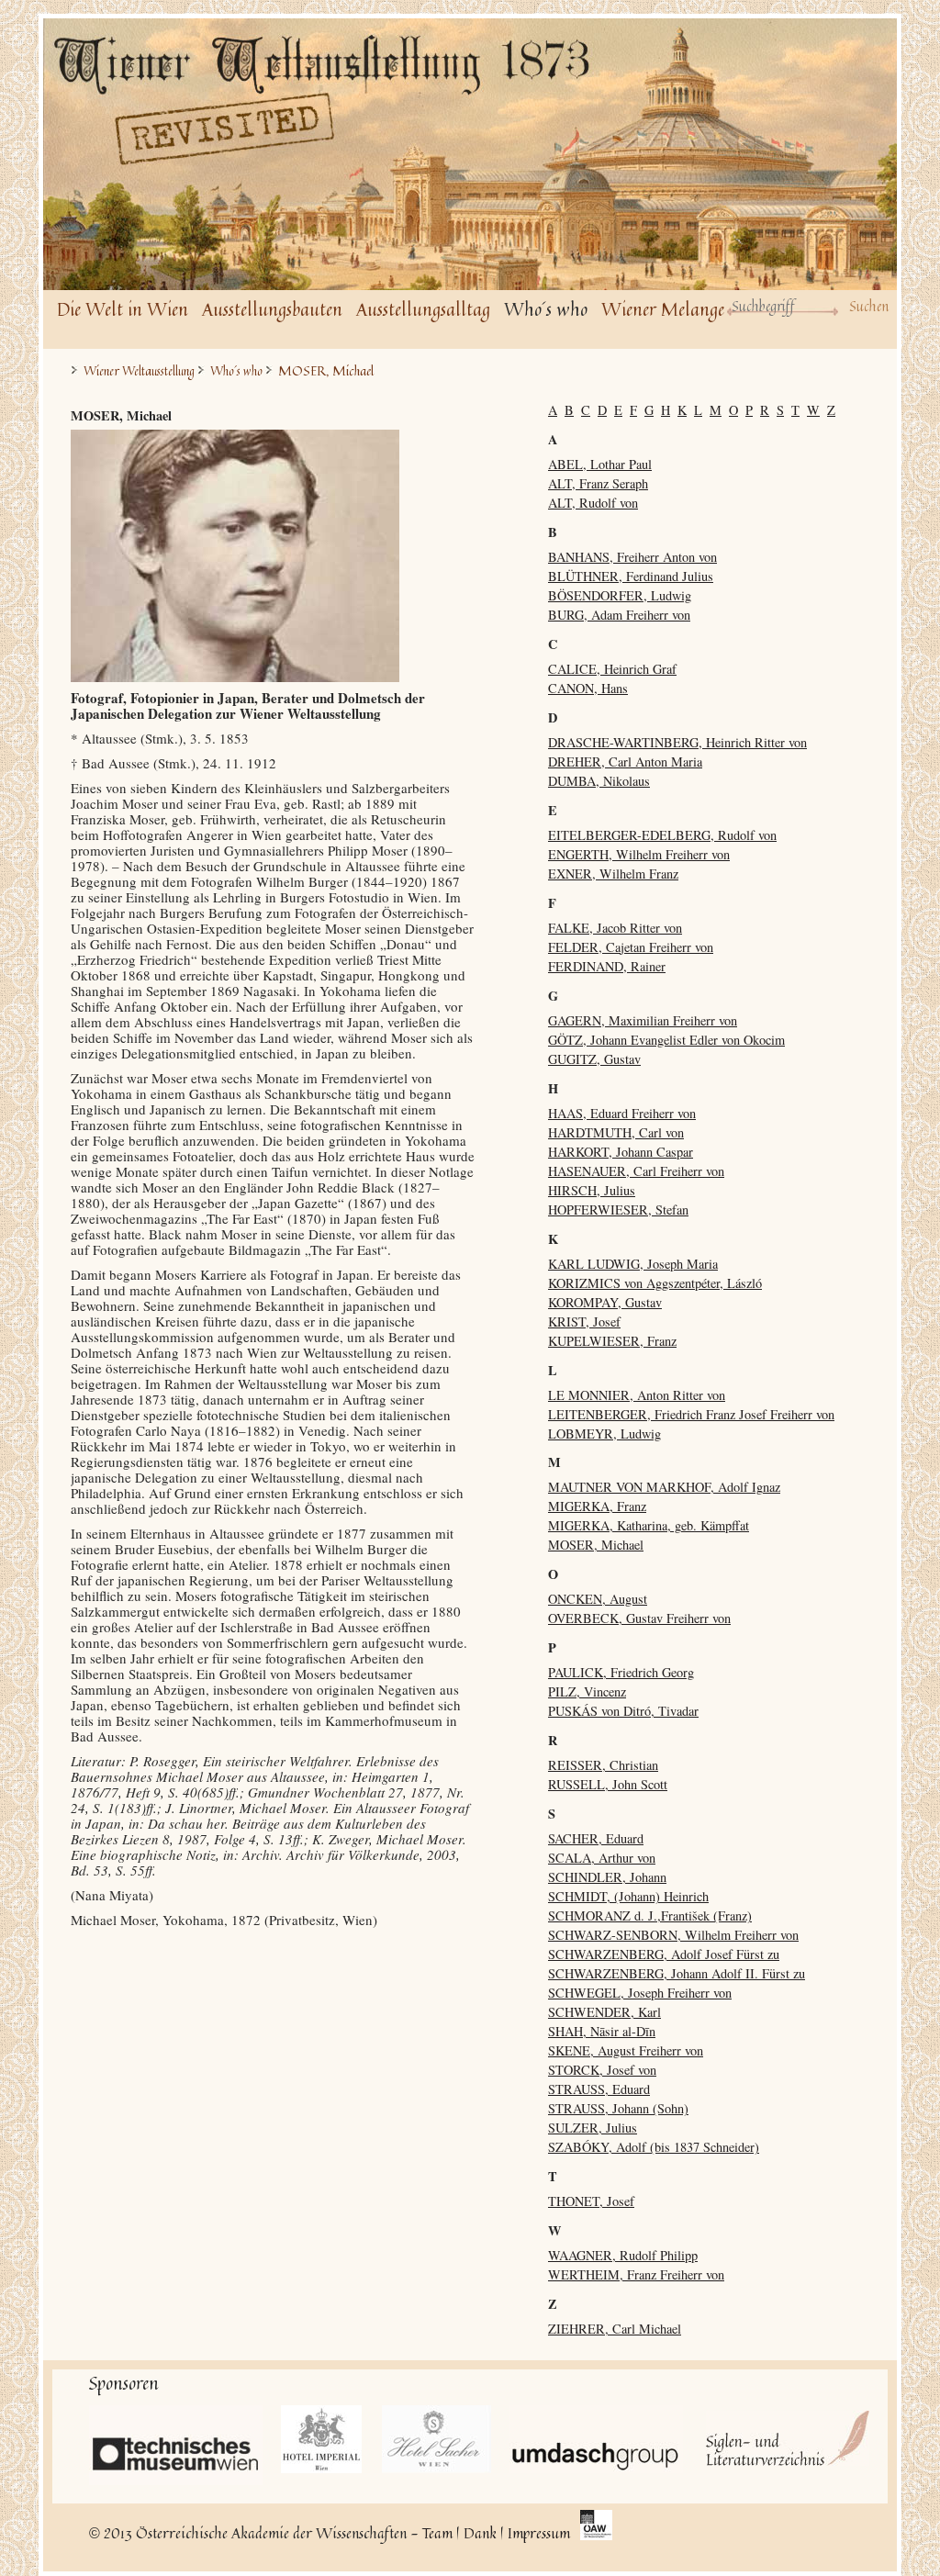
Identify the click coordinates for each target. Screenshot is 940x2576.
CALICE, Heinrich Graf (612, 669)
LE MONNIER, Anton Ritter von (637, 1395)
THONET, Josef (591, 2201)
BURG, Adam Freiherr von (619, 615)
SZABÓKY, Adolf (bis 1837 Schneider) (654, 2147)
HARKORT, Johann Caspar (621, 1152)
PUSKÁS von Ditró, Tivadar (623, 1711)
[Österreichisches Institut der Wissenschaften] (596, 2527)
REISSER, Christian (603, 1765)
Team (437, 2533)
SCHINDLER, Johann (607, 1877)
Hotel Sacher (436, 2439)
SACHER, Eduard (596, 1838)
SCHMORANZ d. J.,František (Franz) (650, 1915)
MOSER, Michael (596, 1545)
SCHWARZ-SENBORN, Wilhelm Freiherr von (673, 1935)
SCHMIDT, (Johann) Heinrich (628, 1896)
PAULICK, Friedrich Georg (621, 1672)
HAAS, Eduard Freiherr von (622, 1113)
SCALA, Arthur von (602, 1858)
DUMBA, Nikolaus (599, 781)
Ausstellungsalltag (423, 309)
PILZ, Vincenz (587, 1691)
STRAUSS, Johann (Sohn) (618, 2108)
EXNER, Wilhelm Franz (613, 874)
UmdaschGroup (596, 2439)
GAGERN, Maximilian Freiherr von (643, 1020)
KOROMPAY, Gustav (605, 1302)
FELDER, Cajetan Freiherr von (631, 947)
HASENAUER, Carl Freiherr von (636, 1171)
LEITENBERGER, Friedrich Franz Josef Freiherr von (691, 1414)
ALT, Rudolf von (593, 503)
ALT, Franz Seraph (598, 483)
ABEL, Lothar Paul (600, 464)
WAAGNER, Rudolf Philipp (623, 2255)
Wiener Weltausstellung (139, 371)
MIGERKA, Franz (597, 1506)
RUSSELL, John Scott (608, 1784)
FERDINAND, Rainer (607, 966)
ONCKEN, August (598, 1599)
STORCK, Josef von (602, 2070)
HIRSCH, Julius (592, 1190)
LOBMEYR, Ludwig (604, 1434)
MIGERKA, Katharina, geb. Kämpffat (649, 1525)
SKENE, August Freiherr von (626, 2050)
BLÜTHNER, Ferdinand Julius (631, 576)
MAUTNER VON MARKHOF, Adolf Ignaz (664, 1487)
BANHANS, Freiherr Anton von (632, 557)
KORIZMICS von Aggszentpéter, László (655, 1283)
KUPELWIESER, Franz (612, 1341)
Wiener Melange (663, 309)
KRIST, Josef (584, 1322)
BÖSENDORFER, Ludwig (620, 595)
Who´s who (546, 309)
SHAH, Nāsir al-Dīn (602, 2031)
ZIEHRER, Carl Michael (615, 2329)
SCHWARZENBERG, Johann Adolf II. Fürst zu (677, 1973)
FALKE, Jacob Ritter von (615, 928)
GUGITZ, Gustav (594, 1059)
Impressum (539, 2533)
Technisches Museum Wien (176, 2445)
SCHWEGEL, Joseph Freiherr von (640, 1993)
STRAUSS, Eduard (599, 2089)
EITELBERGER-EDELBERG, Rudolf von (662, 835)
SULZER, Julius (593, 2128)
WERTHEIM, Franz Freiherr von (636, 2274)
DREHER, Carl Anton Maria (625, 762)
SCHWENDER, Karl (604, 2012)
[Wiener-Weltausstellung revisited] (332, 102)
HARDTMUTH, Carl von (616, 1132)
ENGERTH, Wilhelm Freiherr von (639, 854)
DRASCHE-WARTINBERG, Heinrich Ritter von (677, 742)
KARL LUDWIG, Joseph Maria (633, 1264)
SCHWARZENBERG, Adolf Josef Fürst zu (664, 1954)
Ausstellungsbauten (272, 309)
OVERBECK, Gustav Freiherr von (639, 1618)
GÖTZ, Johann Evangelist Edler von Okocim (666, 1040)
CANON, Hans (588, 688)
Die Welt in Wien (123, 309)
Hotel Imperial (322, 2439)
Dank (480, 2533)
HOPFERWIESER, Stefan (618, 1210)
